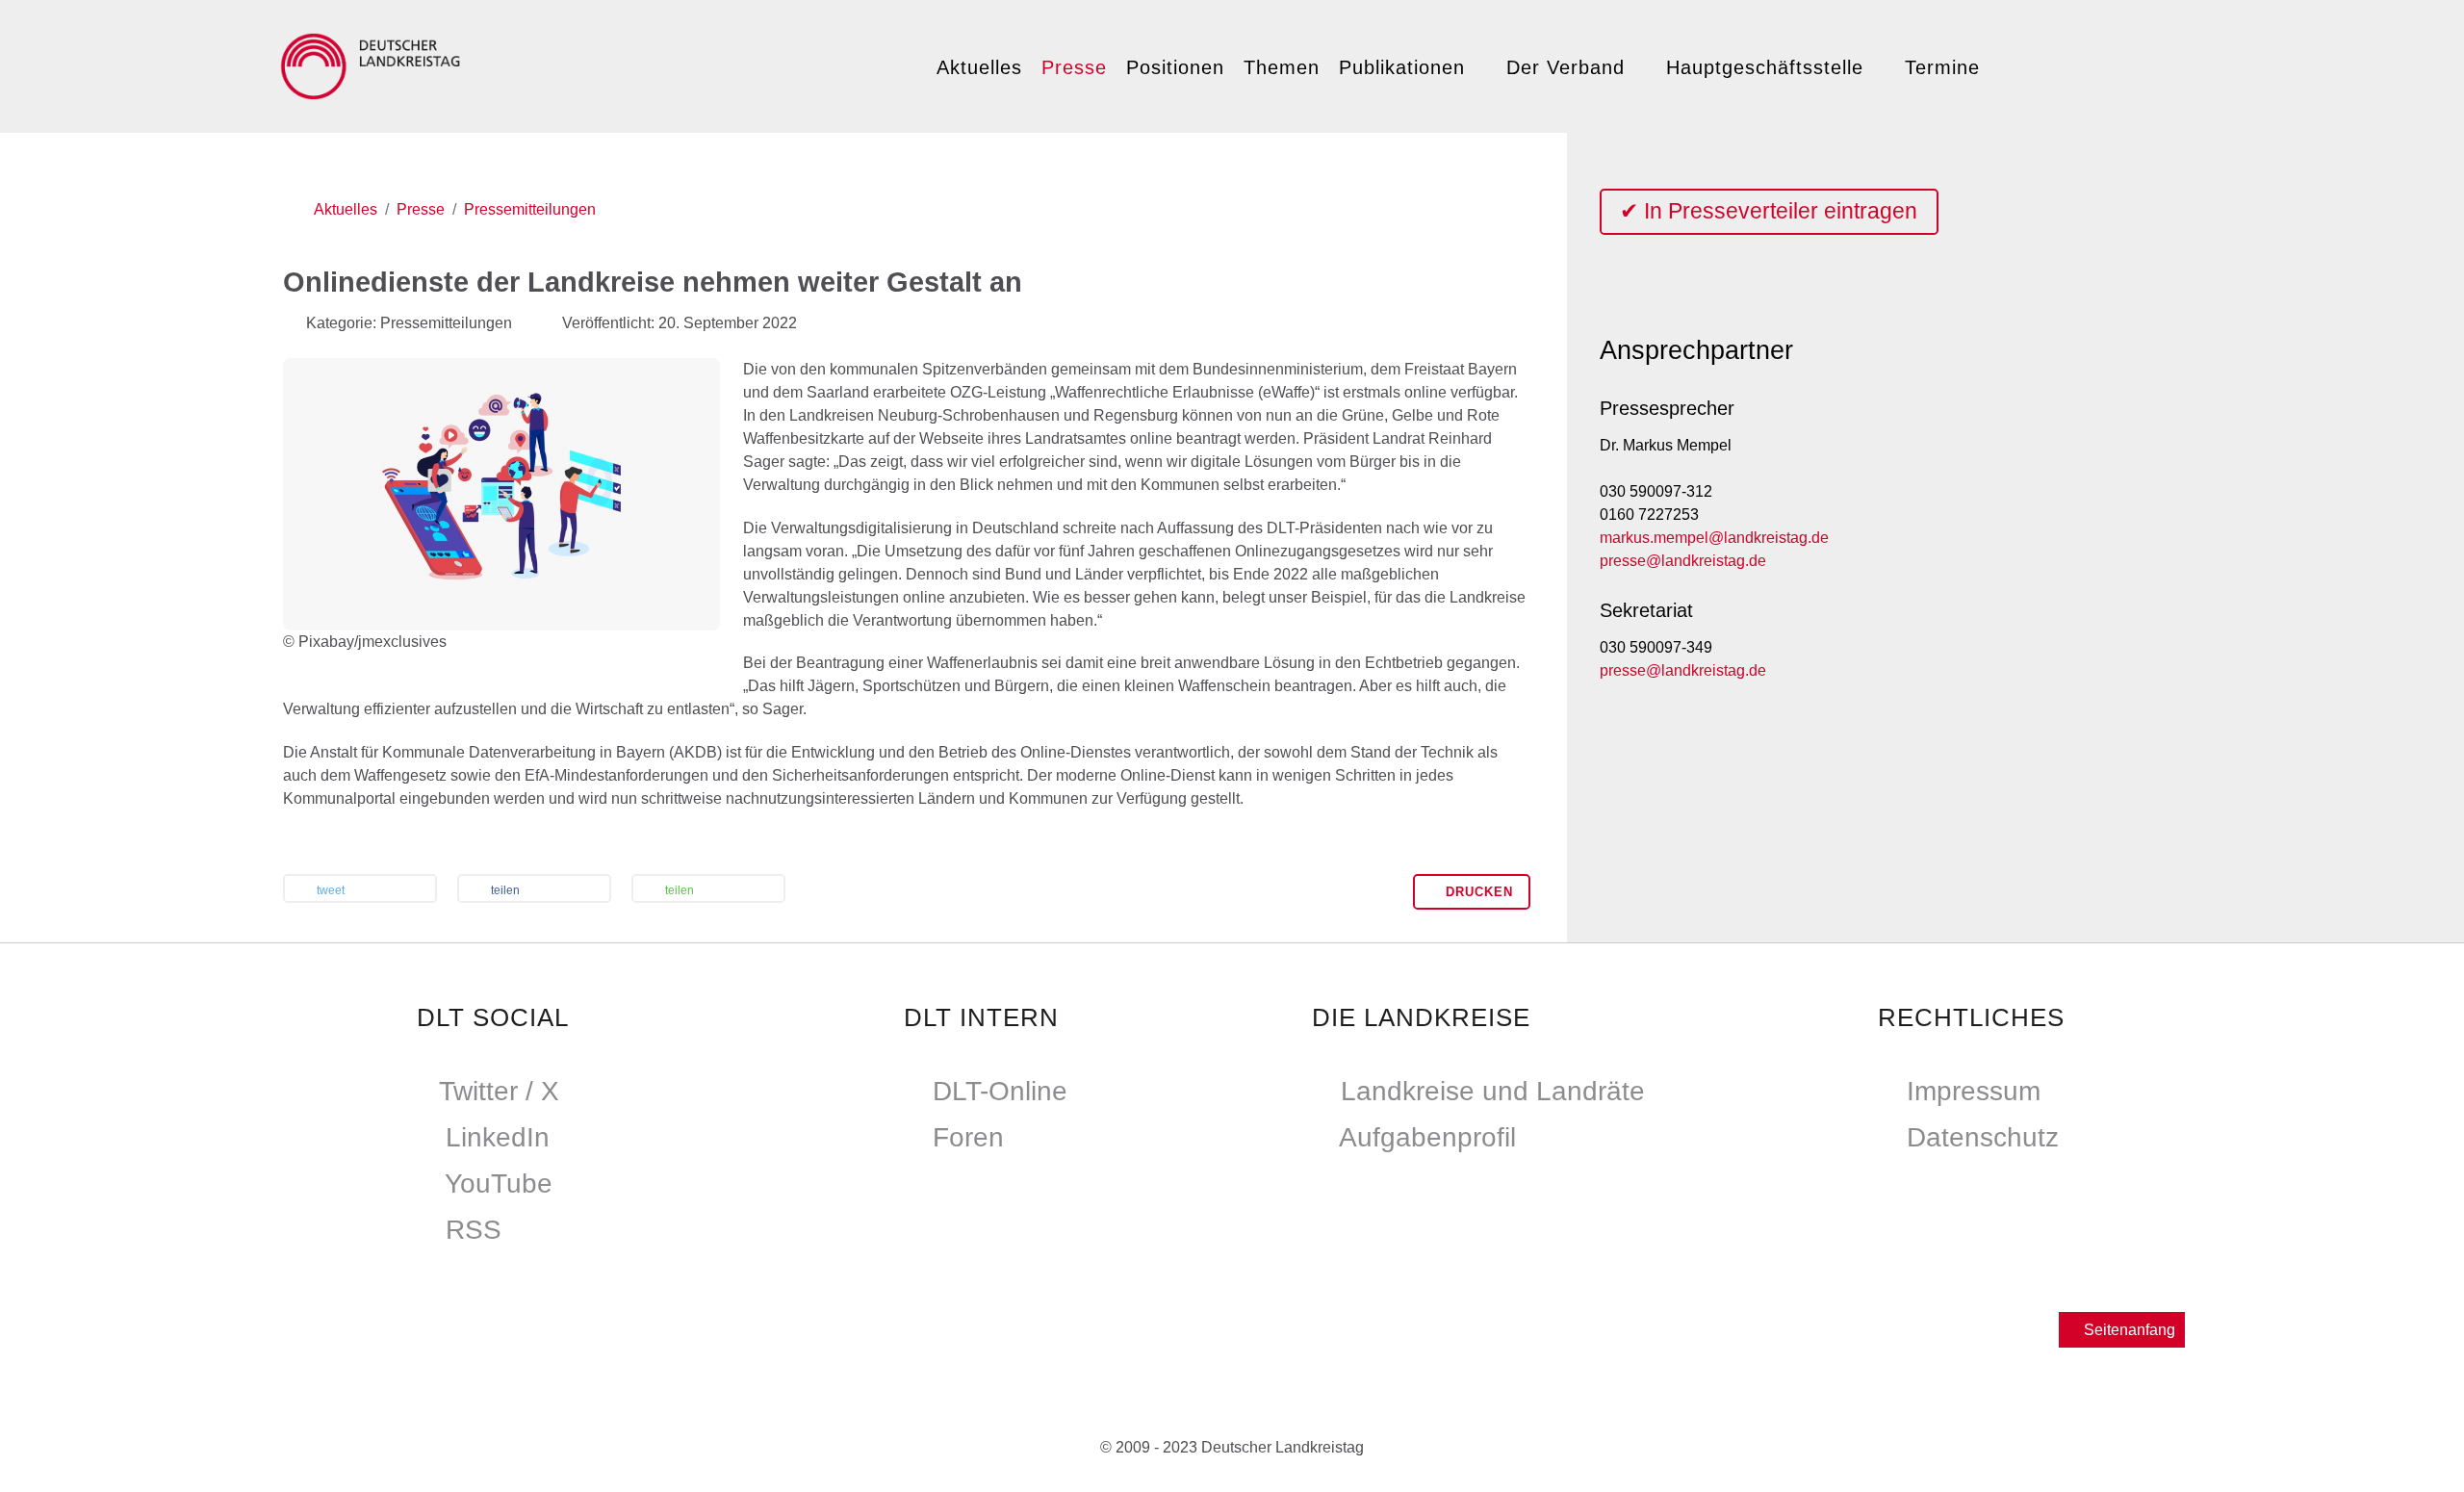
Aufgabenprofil (1427, 1137)
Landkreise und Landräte (1493, 1091)
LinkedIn (498, 1137)
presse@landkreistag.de (1683, 561)
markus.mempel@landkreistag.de (1714, 538)
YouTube (499, 1183)
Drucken (1477, 892)
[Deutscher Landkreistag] (375, 63)
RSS (474, 1230)
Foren (968, 1137)
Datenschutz (1983, 1137)
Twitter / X (499, 1091)
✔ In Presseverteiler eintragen (1769, 211)
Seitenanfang (2128, 1330)
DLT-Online (1000, 1091)
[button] (360, 890)
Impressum (1974, 1091)
